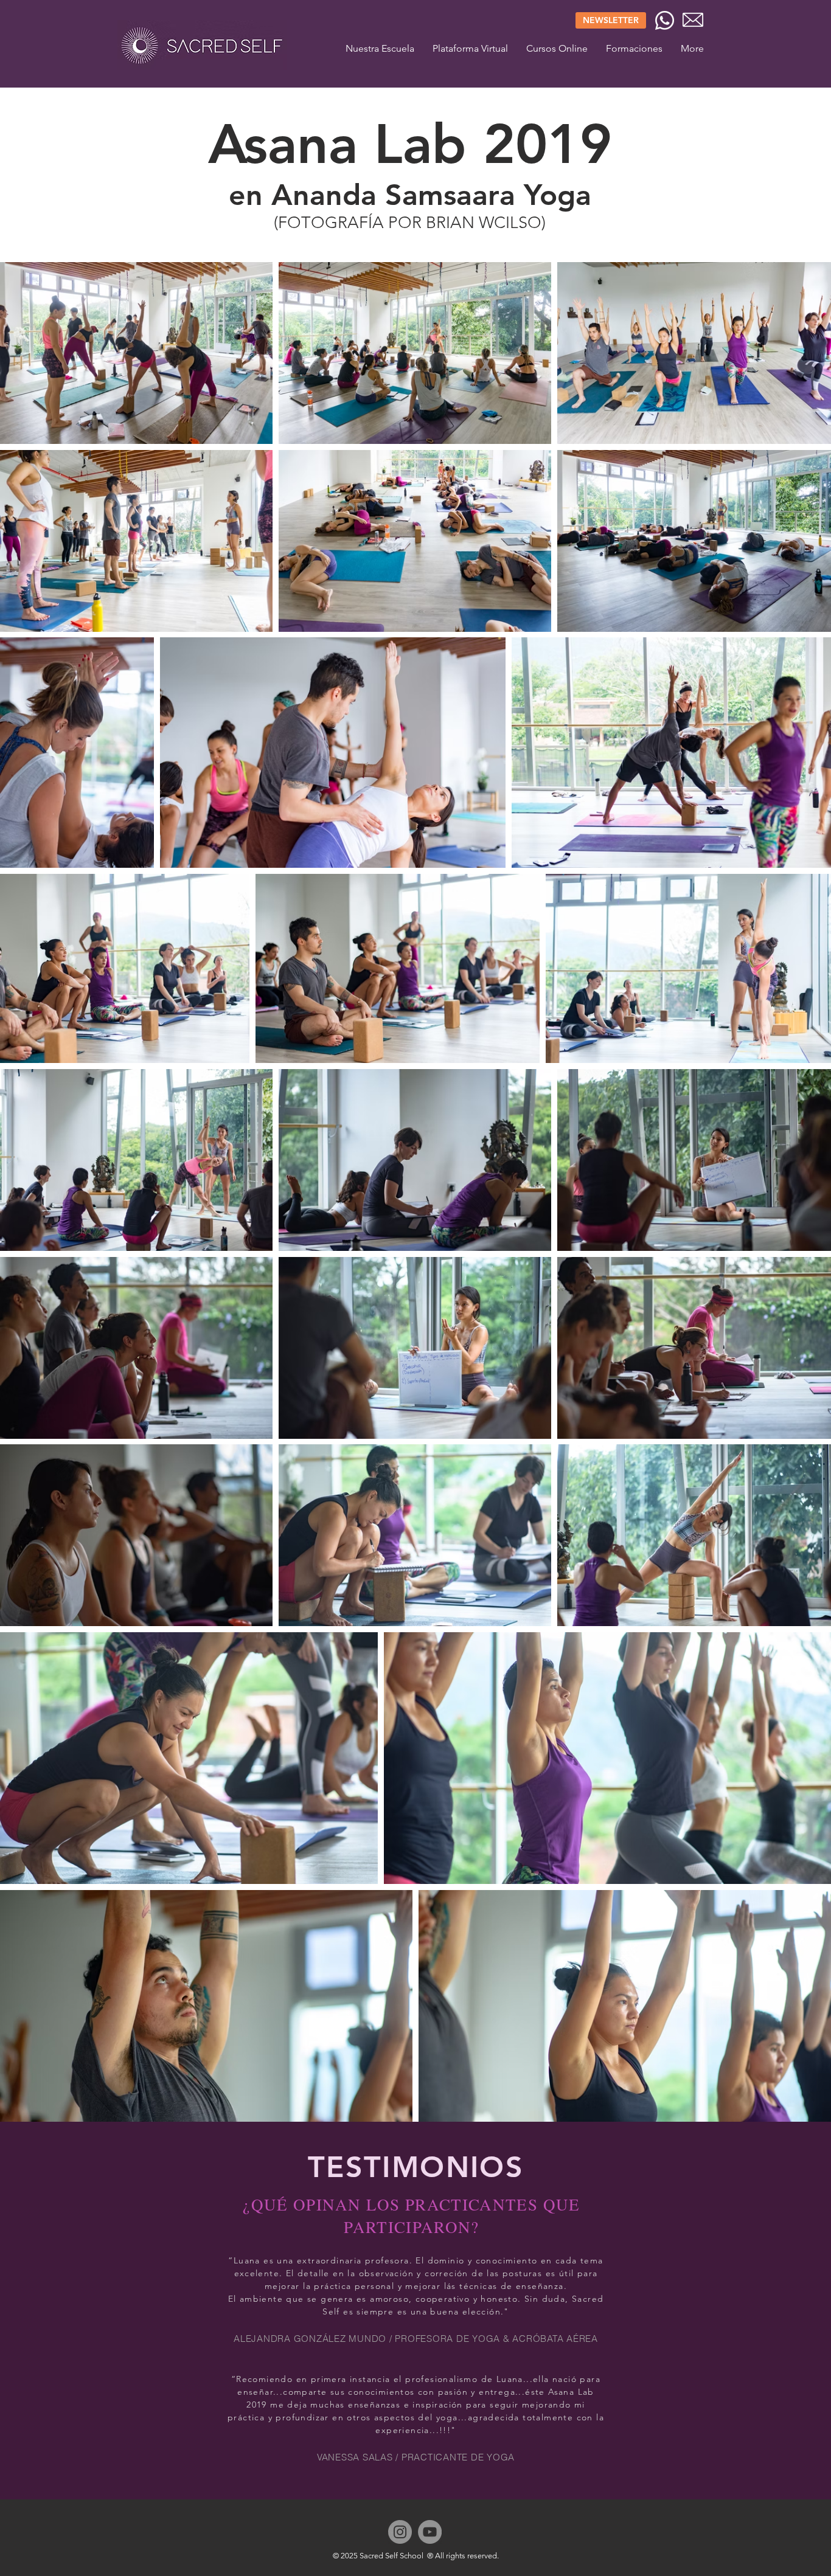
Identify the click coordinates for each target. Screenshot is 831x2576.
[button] (634, 48)
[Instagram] (400, 2532)
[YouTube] (430, 2532)
